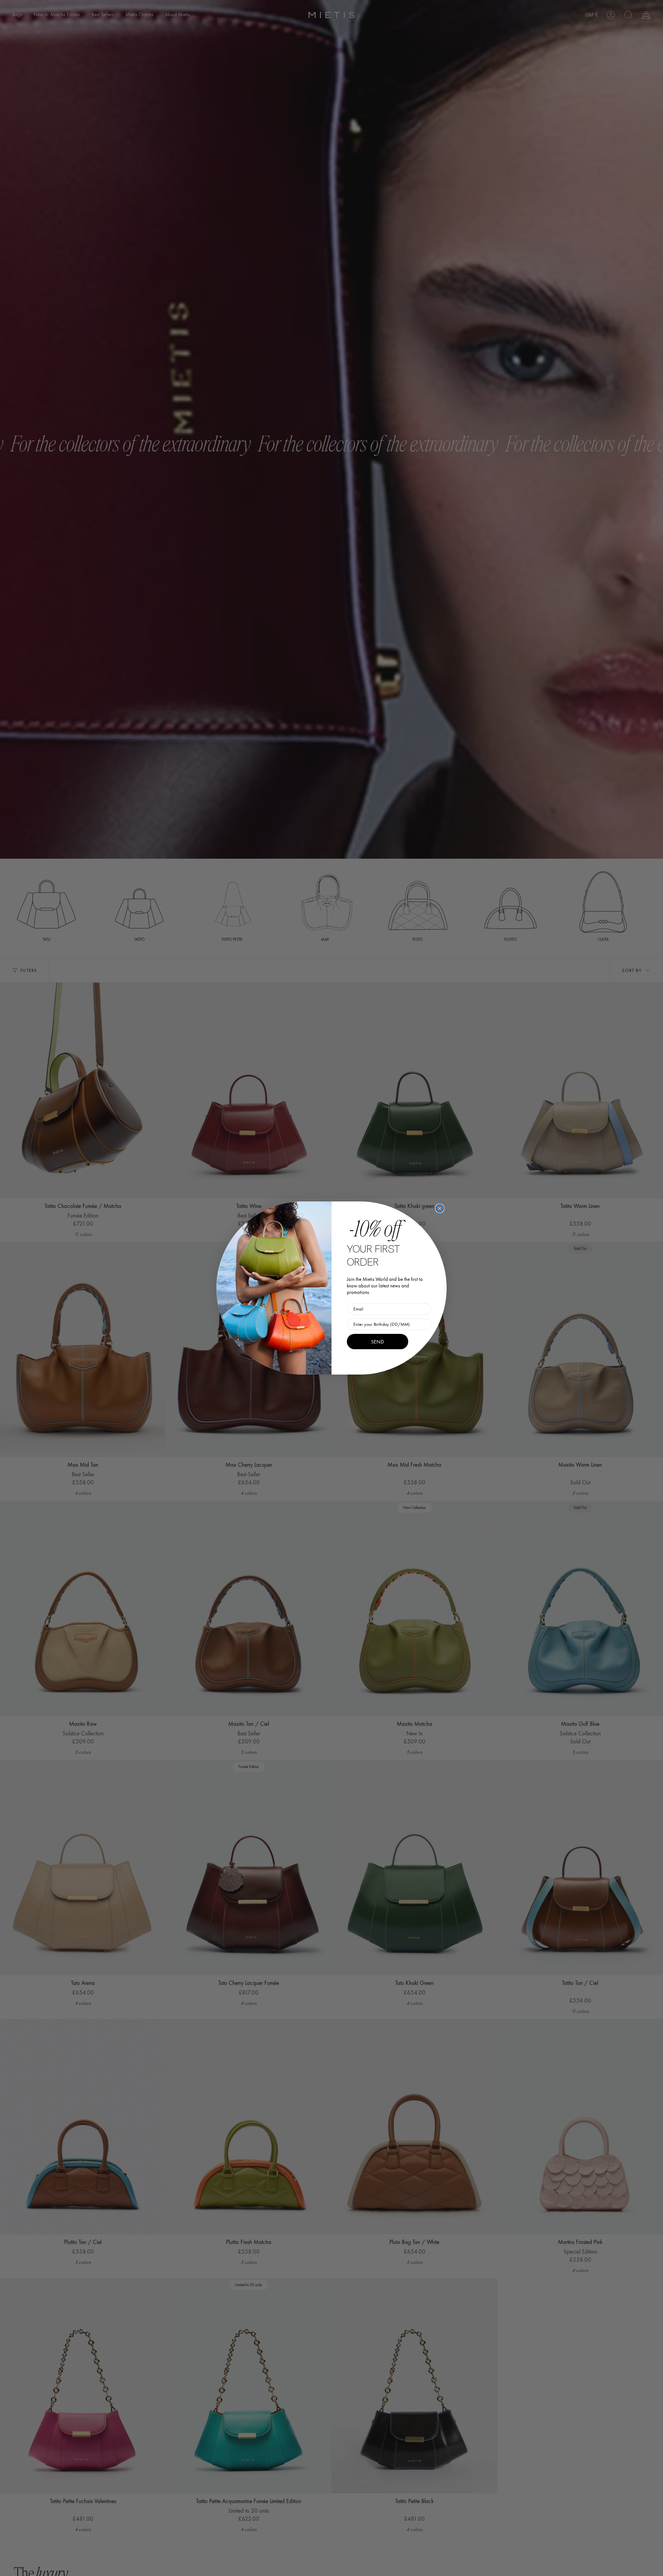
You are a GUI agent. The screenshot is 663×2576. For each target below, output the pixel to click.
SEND (378, 1342)
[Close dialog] (440, 1208)
